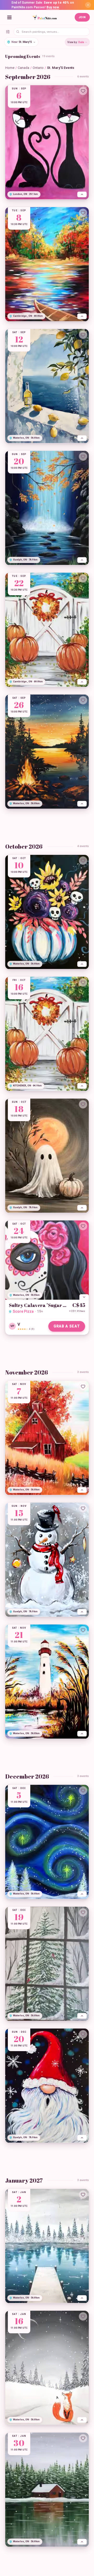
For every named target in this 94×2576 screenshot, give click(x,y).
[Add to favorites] (83, 91)
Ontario (38, 68)
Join (82, 17)
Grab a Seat (67, 1326)
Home (10, 68)
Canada (23, 68)
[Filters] (8, 32)
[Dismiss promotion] (88, 5)
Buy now (53, 7)
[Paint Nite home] (45, 17)
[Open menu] (9, 17)
